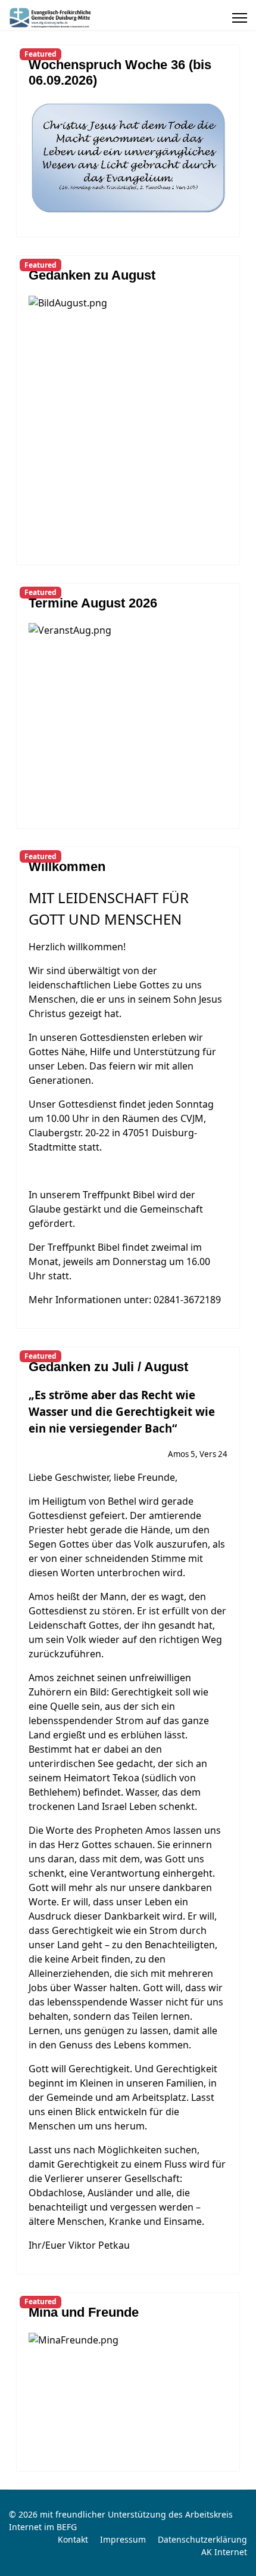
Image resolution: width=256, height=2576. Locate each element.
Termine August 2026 (93, 603)
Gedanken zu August (92, 275)
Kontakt (73, 2539)
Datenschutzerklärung (202, 2539)
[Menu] (240, 18)
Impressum (123, 2539)
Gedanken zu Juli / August (108, 1367)
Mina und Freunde (84, 2312)
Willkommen (67, 867)
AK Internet (224, 2552)
